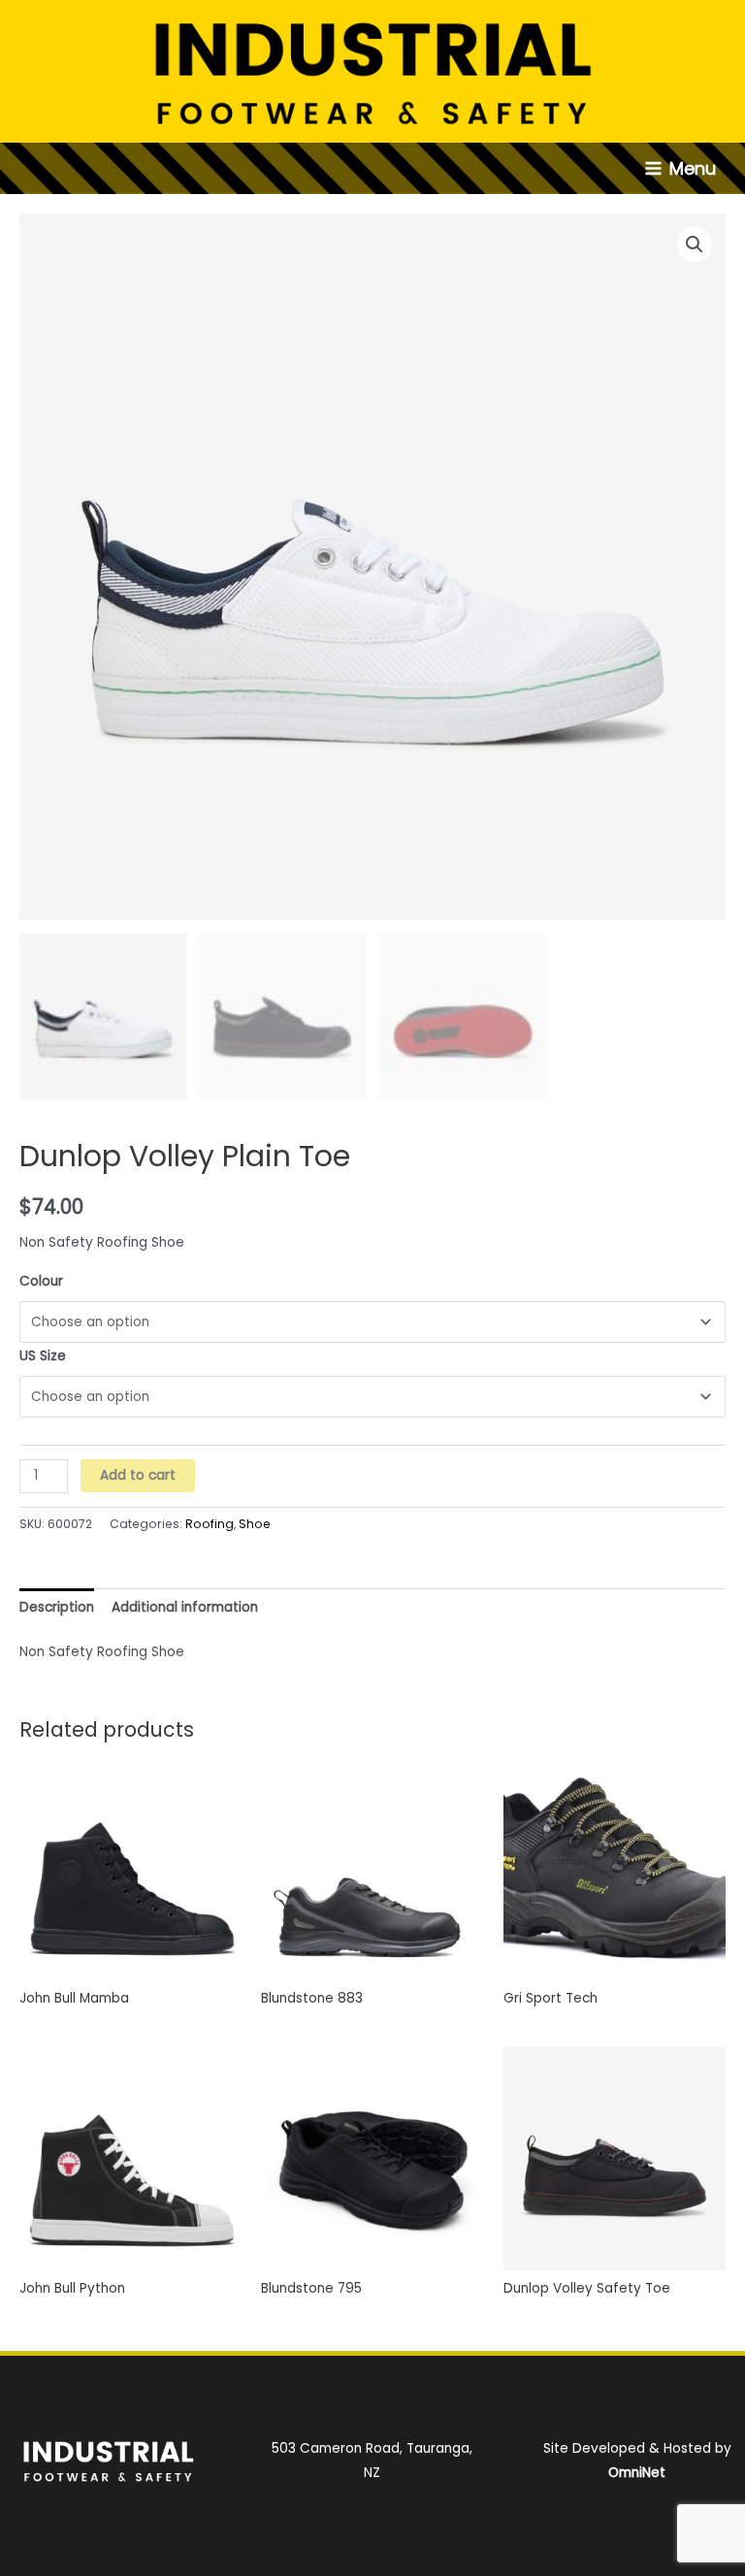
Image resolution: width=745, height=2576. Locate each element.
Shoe (255, 1524)
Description (57, 1607)
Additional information (185, 1607)
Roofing (210, 1524)
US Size (43, 1356)
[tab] (57, 1607)
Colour (41, 1281)
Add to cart (138, 1475)
